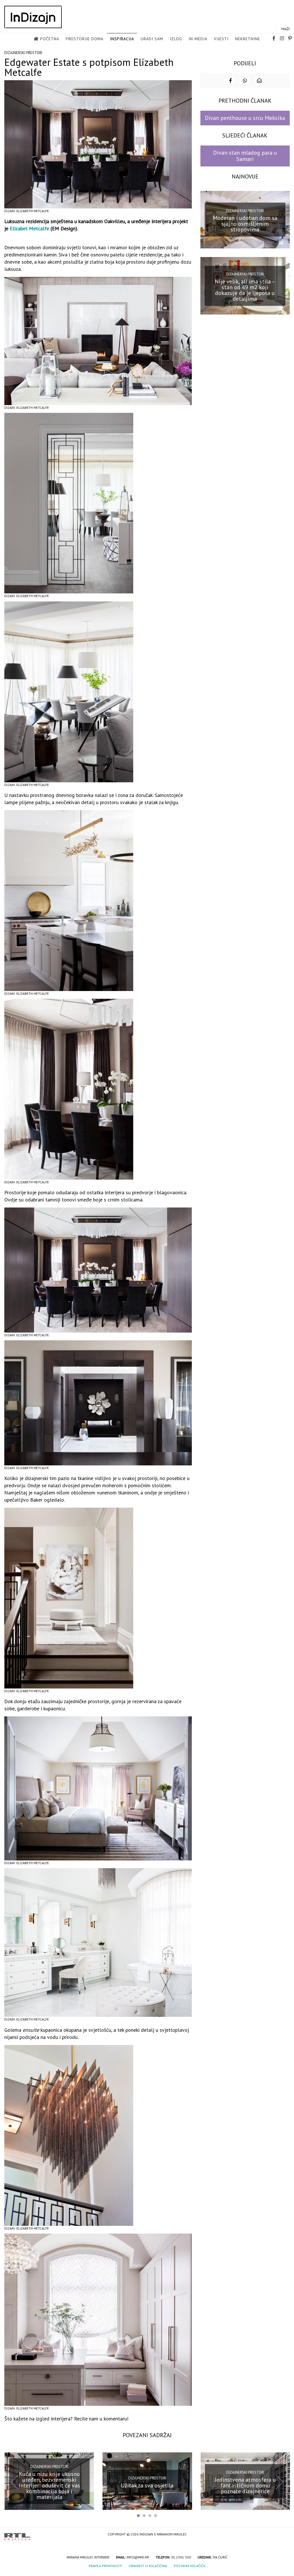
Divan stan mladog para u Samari (245, 156)
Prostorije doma (85, 39)
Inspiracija (122, 39)
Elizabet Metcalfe (29, 228)
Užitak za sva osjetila (147, 2485)
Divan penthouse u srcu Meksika (245, 118)
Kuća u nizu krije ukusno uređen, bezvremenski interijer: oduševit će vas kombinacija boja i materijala (49, 2485)
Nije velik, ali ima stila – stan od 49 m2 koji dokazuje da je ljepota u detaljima (245, 290)
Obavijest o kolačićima (148, 2566)
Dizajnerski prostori (23, 53)
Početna (50, 39)
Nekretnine (248, 39)
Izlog (176, 39)
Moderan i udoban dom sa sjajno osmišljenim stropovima (245, 224)
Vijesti (221, 39)
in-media (198, 39)
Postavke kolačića (189, 2566)
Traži (285, 29)
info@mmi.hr (138, 2557)
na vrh (284, 2535)
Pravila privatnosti (105, 2566)
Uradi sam (152, 39)
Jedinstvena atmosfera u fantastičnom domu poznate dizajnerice (245, 2485)
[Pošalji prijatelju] (259, 80)
